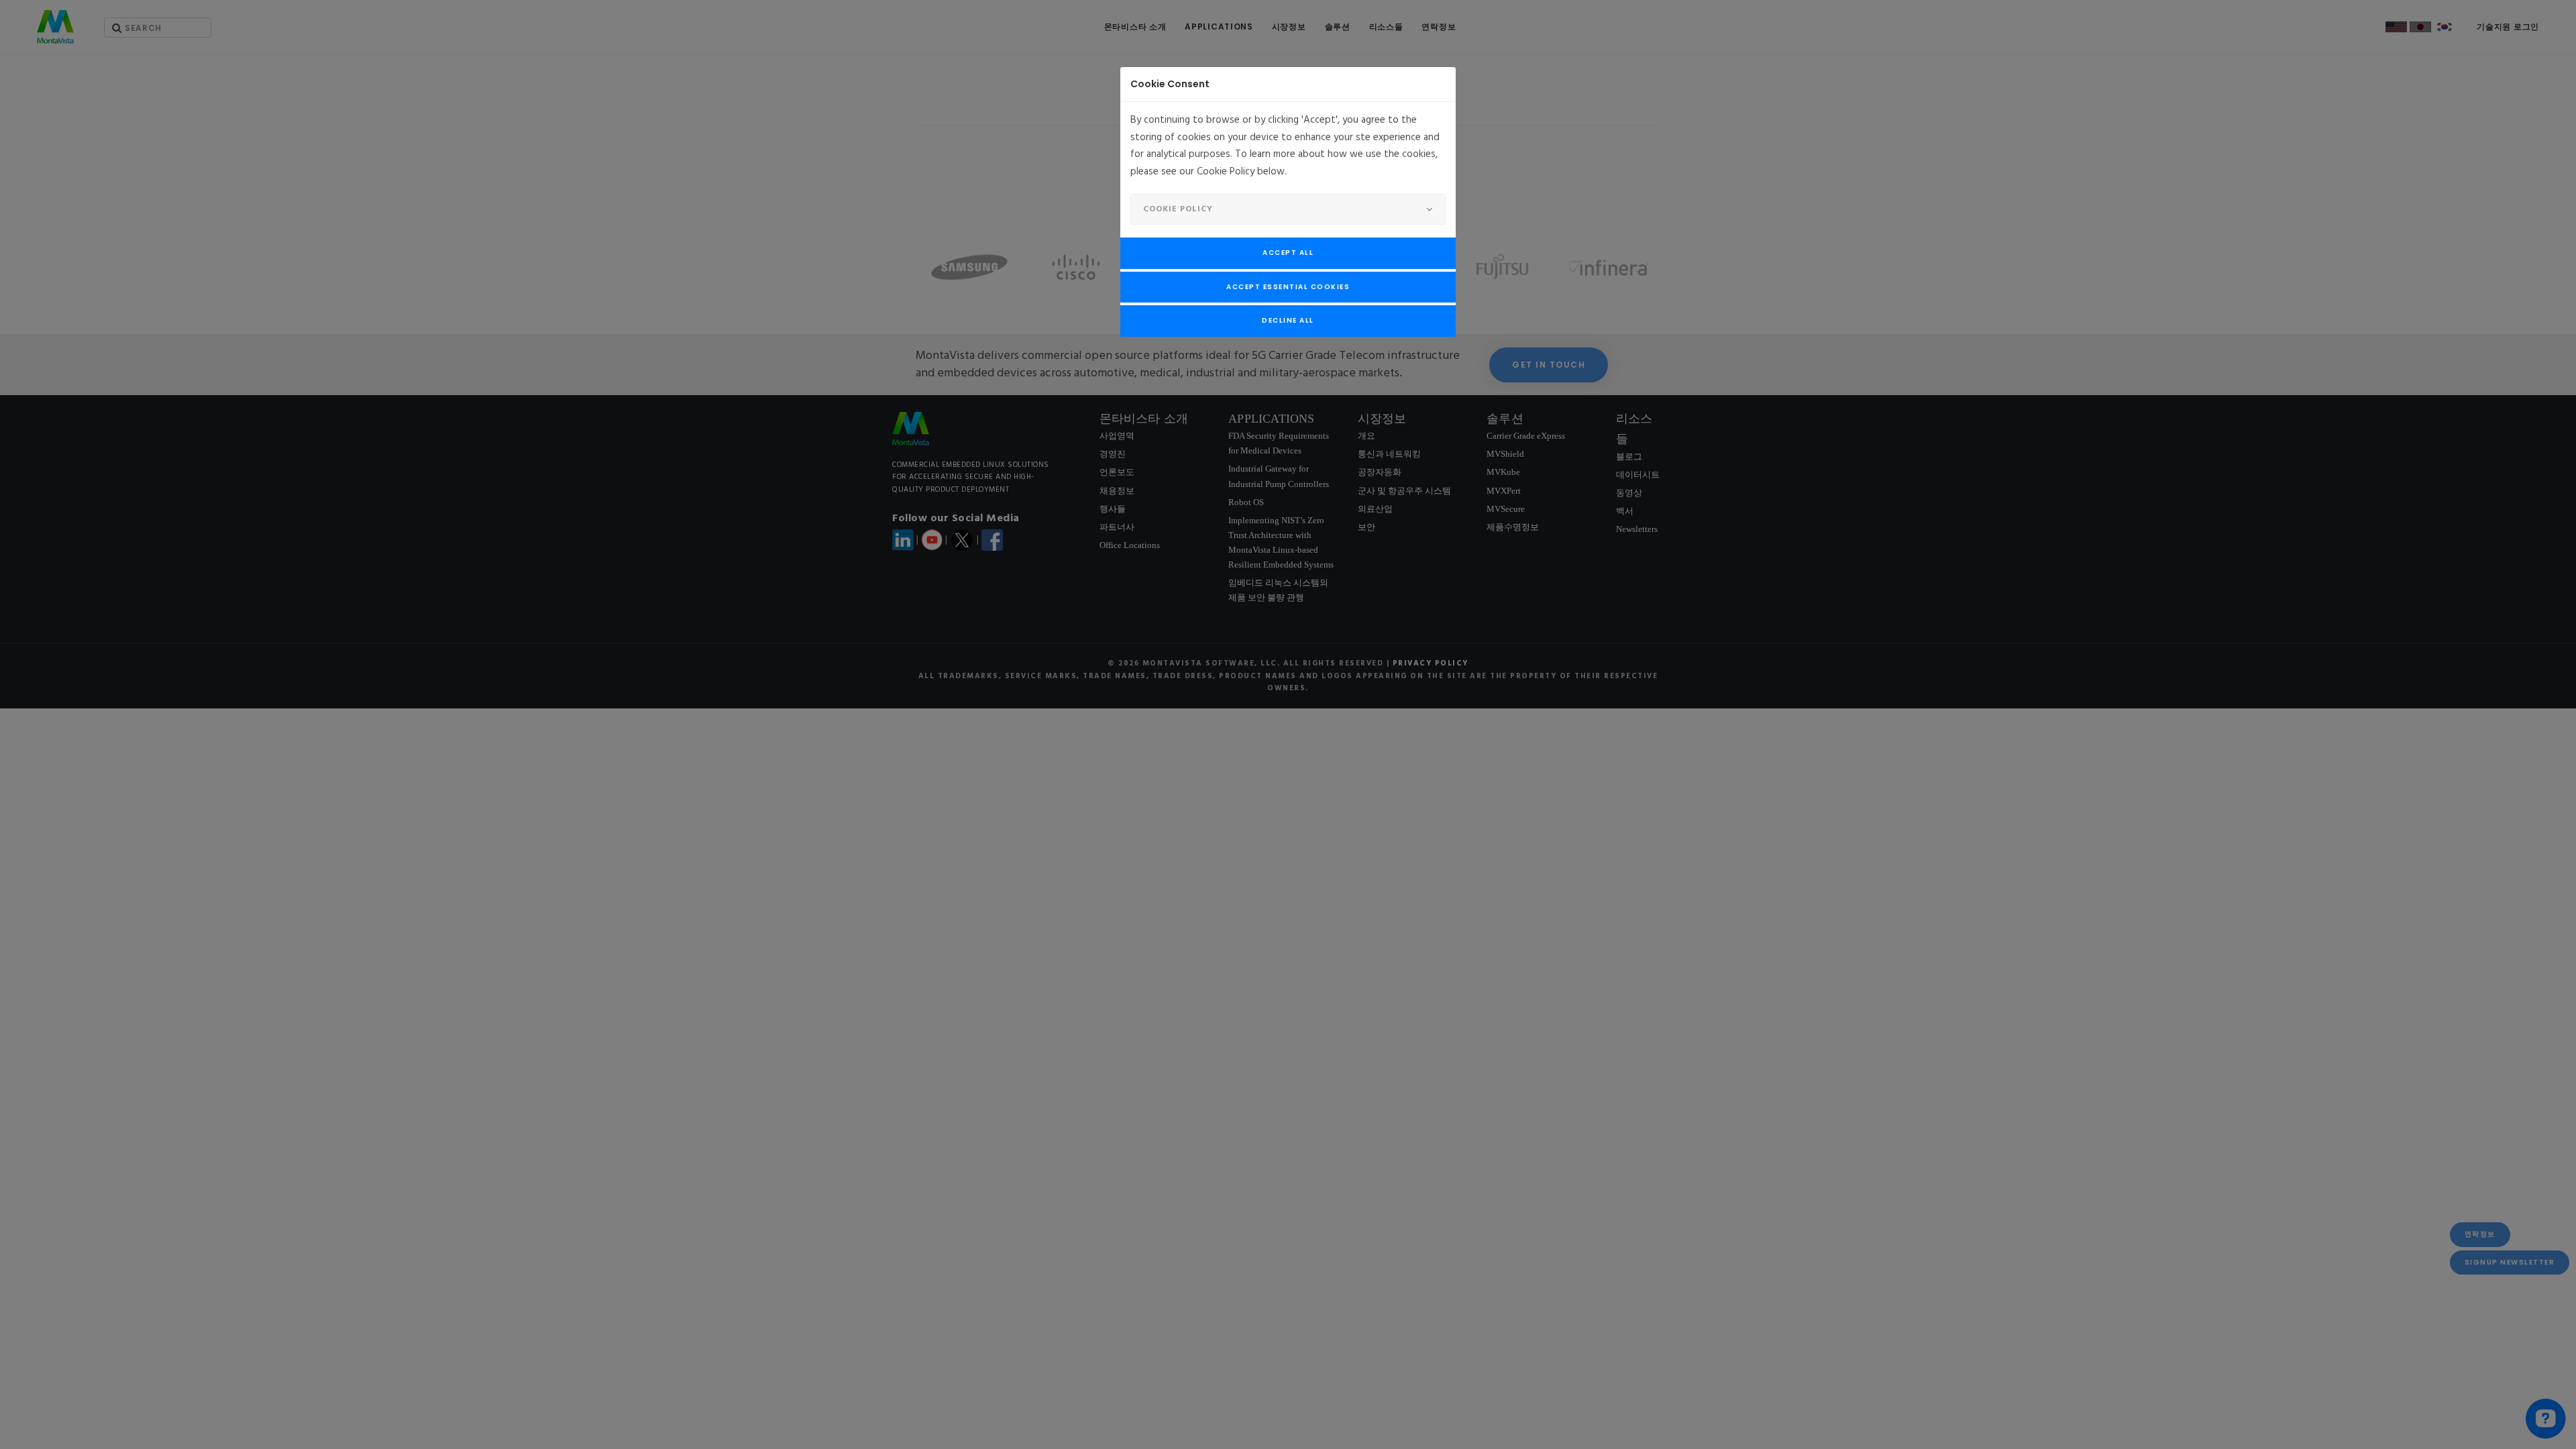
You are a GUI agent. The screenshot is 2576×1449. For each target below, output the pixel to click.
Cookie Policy (1178, 209)
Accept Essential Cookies (1288, 287)
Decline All (1288, 320)
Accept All (1288, 253)
